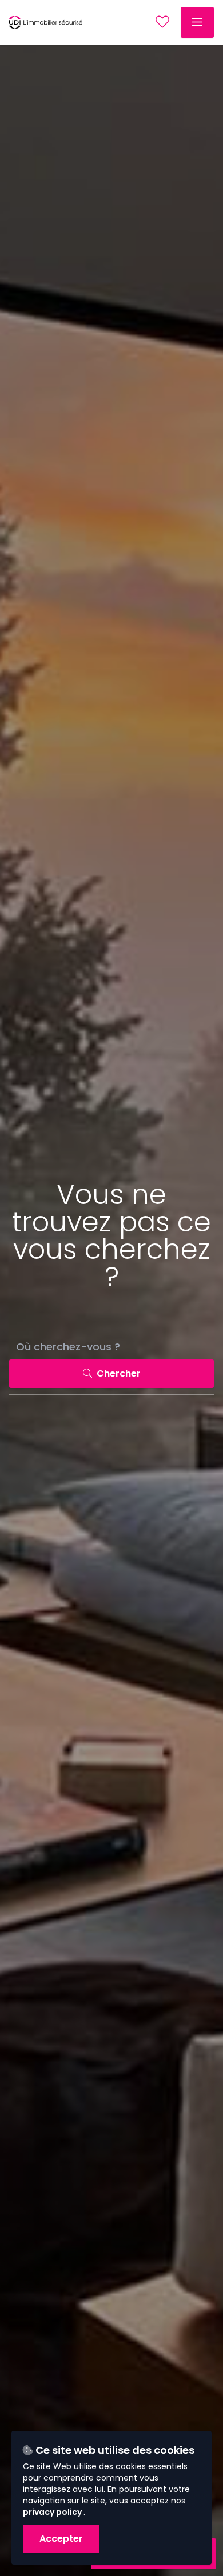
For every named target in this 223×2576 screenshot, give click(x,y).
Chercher (118, 1373)
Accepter (61, 2539)
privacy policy (53, 2512)
